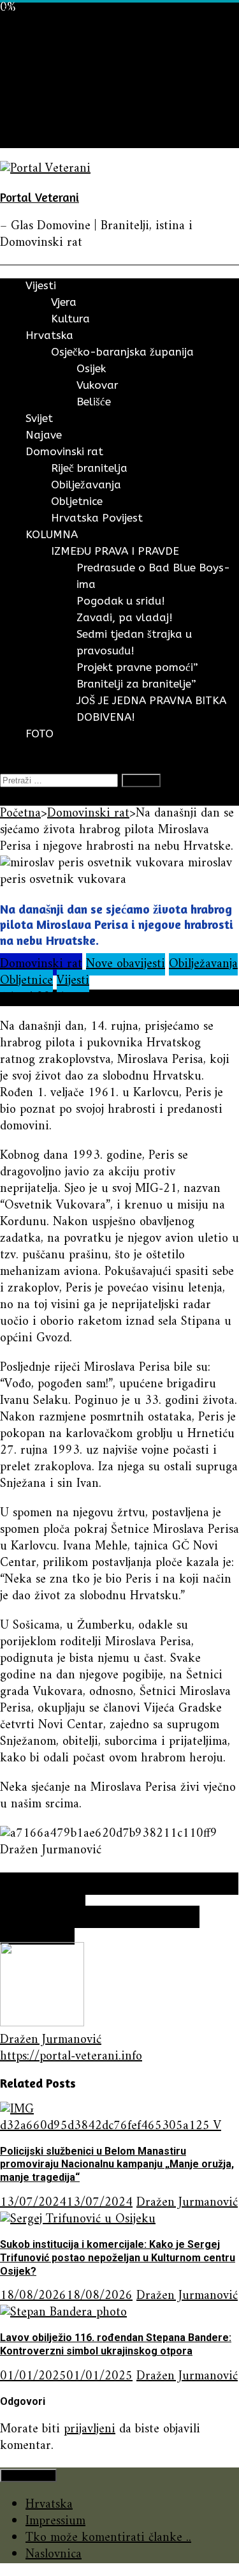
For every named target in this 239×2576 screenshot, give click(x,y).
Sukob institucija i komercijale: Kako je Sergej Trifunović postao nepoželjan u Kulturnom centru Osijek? (118, 2258)
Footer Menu (28, 2475)
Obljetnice (77, 501)
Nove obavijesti (126, 964)
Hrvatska (49, 56)
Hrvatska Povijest (97, 518)
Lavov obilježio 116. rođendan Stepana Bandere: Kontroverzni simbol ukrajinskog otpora (116, 2344)
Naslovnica (54, 2555)
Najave (43, 90)
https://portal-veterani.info (71, 2057)
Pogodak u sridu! (121, 601)
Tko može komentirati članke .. (108, 2538)
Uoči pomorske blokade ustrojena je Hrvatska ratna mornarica (119, 1892)
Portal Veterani (40, 197)
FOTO (42, 139)
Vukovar (98, 385)
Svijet (40, 73)
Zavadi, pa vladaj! (125, 617)
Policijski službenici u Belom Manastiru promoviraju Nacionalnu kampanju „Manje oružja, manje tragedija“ (117, 2165)
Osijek (91, 368)
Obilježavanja (86, 485)
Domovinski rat (67, 106)
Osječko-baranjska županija (122, 352)
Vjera (64, 302)
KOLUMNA (55, 123)
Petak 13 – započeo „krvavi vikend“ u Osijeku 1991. (100, 1925)
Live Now (25, 797)
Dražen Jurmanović (51, 2040)
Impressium (55, 2521)
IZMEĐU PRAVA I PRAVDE (115, 551)
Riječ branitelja (89, 468)
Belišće (94, 402)
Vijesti (42, 40)
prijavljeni (90, 2429)
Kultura (70, 319)
